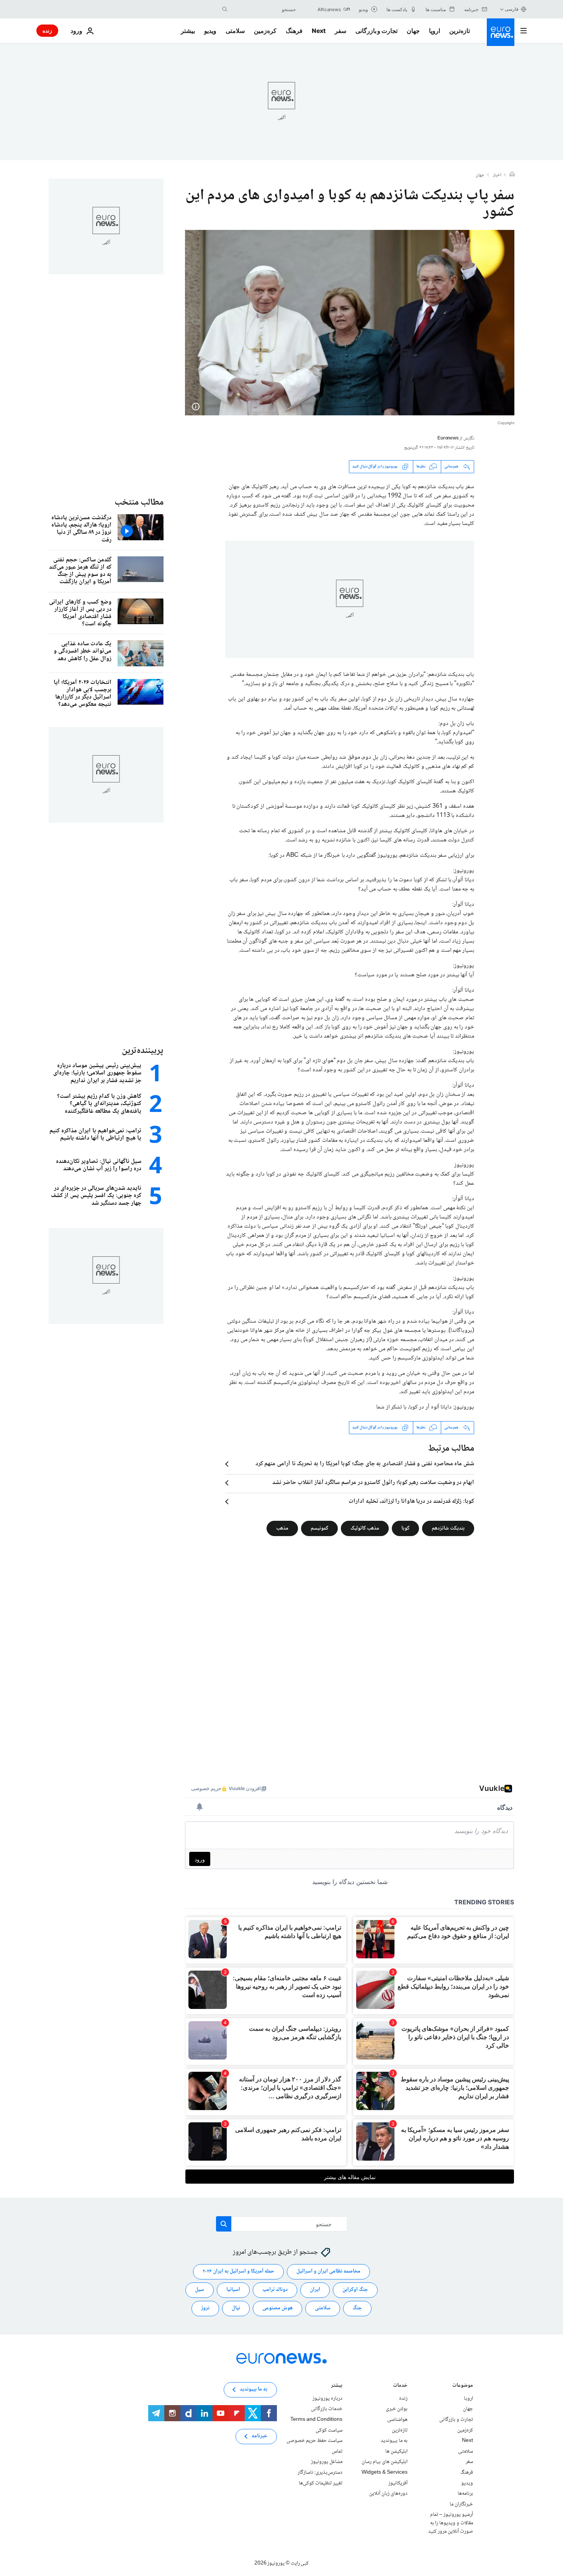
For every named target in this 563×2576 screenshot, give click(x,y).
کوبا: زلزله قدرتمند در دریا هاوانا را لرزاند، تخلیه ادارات (411, 1502)
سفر (340, 31)
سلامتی (235, 31)
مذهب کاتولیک (365, 1528)
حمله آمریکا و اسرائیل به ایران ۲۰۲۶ (238, 2271)
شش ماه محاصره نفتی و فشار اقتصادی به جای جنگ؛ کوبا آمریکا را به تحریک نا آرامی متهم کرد (365, 1464)
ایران (315, 2290)
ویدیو (210, 31)
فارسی (512, 9)
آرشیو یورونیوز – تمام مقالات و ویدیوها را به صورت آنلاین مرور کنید (451, 2523)
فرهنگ (294, 31)
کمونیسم (319, 1528)
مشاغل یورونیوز (327, 2462)
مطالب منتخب (139, 503)
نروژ (205, 2308)
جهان (413, 31)
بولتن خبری (397, 2409)
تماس (337, 2451)
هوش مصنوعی (277, 2308)
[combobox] (263, 9)
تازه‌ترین (460, 31)
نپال (236, 2308)
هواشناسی (397, 2420)
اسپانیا (233, 2290)
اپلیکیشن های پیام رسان (385, 2462)
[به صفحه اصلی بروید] (501, 32)
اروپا (435, 31)
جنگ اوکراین (355, 2290)
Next (319, 31)
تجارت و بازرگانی (376, 31)
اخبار (497, 175)
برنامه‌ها (465, 2494)
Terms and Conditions (316, 2420)
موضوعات (463, 2386)
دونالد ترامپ (275, 2290)
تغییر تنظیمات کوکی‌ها (321, 2483)
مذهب (282, 1528)
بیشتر (337, 2386)
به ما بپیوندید (394, 2441)
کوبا (405, 1528)
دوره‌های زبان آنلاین (388, 2494)
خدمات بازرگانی (327, 2409)
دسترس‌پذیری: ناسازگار (320, 2473)
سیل (200, 2290)
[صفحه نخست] (512, 175)
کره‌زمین (265, 31)
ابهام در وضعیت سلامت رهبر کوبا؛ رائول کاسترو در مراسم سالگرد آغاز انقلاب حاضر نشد (373, 1483)
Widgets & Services (385, 2473)
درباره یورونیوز (327, 2399)
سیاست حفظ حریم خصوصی (314, 2441)
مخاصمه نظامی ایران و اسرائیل (328, 2271)
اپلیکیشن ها (396, 2451)
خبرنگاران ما (461, 2504)
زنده (47, 30)
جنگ (357, 2308)
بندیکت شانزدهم (448, 1528)
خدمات (400, 2386)
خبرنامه (259, 2436)
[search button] (225, 9)
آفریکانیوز (398, 2483)
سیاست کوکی (329, 2430)
